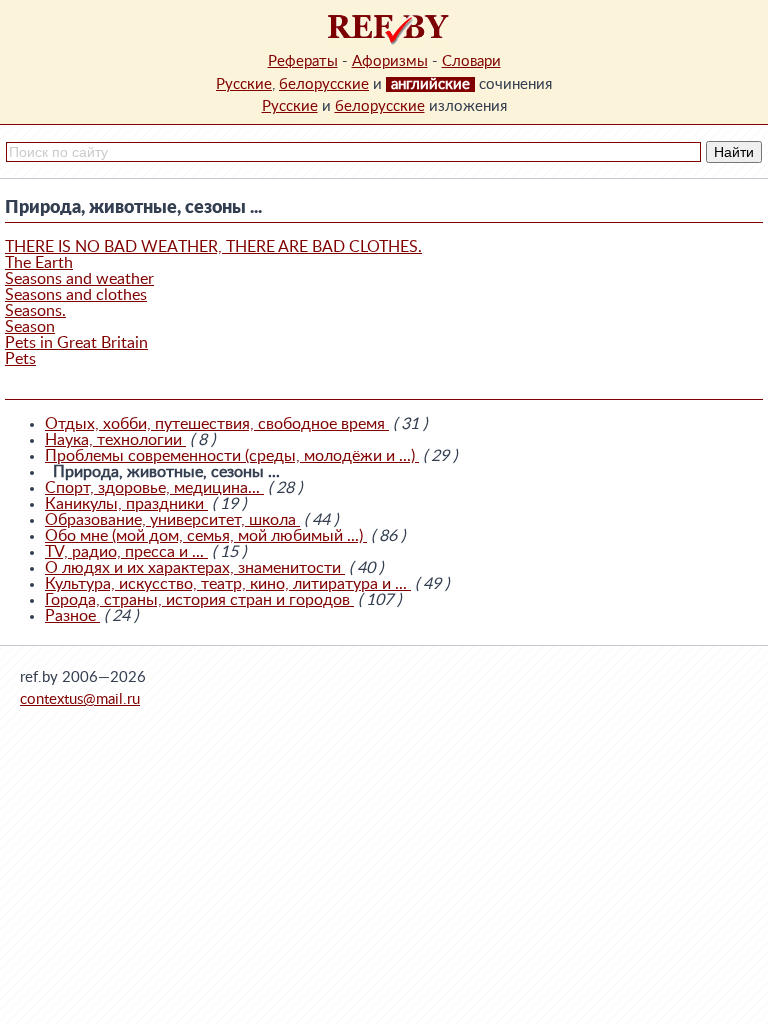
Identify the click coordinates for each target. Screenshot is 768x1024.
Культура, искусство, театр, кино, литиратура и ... (228, 584)
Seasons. (35, 311)
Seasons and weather (79, 279)
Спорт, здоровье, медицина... (154, 488)
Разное (72, 616)
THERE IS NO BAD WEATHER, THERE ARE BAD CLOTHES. (213, 247)
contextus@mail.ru (80, 699)
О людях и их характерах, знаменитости (195, 568)
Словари (471, 61)
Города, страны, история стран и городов (199, 600)
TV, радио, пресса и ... (126, 552)
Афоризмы (390, 61)
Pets (20, 359)
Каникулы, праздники (126, 504)
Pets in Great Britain (76, 343)
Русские (244, 84)
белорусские (324, 84)
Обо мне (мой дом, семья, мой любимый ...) (206, 536)
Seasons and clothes (76, 295)
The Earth (39, 263)
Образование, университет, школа (172, 520)
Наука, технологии (115, 440)
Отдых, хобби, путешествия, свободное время (217, 424)
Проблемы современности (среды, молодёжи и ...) (232, 456)
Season (30, 327)
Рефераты (303, 61)
